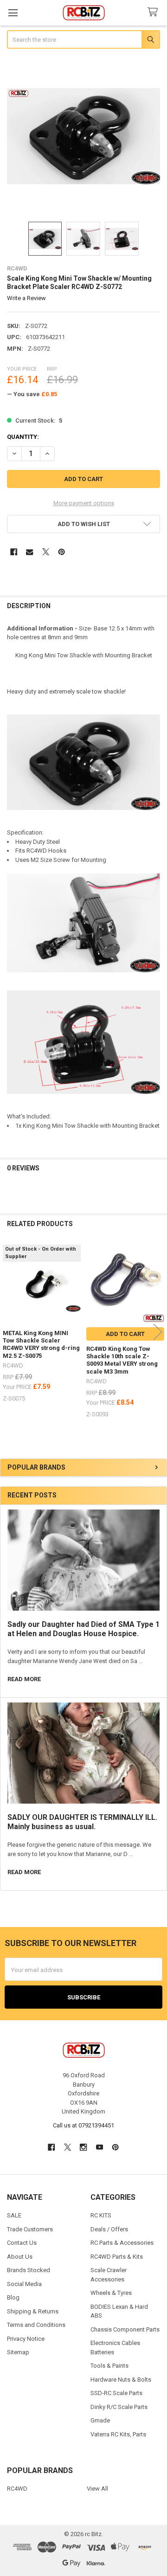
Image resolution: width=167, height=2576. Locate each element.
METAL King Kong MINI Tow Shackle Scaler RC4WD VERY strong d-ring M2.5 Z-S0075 (41, 1344)
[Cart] (154, 12)
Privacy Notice (26, 2339)
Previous (9, 1332)
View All (97, 2489)
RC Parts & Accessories (122, 2243)
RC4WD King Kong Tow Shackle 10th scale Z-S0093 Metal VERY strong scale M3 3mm (122, 1360)
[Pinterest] (61, 552)
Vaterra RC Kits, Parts (118, 2434)
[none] (84, 136)
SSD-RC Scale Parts (116, 2393)
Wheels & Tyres (111, 2293)
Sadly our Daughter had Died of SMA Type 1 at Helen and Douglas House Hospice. (83, 1629)
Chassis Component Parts (125, 2329)
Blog (13, 2297)
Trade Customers (30, 2229)
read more (24, 1679)
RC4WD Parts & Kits (117, 2257)
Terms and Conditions (36, 2325)
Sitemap (18, 2352)
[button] (84, 524)
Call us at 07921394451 (83, 2125)
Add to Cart (125, 1334)
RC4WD (17, 2489)
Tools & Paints (109, 2366)
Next (158, 1332)
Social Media (24, 2284)
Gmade (100, 2420)
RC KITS (101, 2215)
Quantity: (23, 437)
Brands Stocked (29, 2270)
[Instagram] (83, 2147)
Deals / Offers (109, 2229)
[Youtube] (100, 2147)
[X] (46, 552)
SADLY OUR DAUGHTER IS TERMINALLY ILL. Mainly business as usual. (82, 1822)
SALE (14, 2215)
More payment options (84, 503)
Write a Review (26, 298)
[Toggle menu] (13, 13)
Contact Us (22, 2243)
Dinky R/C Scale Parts (119, 2407)
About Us (20, 2257)
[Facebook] (14, 552)
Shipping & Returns (33, 2311)
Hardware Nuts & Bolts (121, 2380)
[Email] (29, 552)
